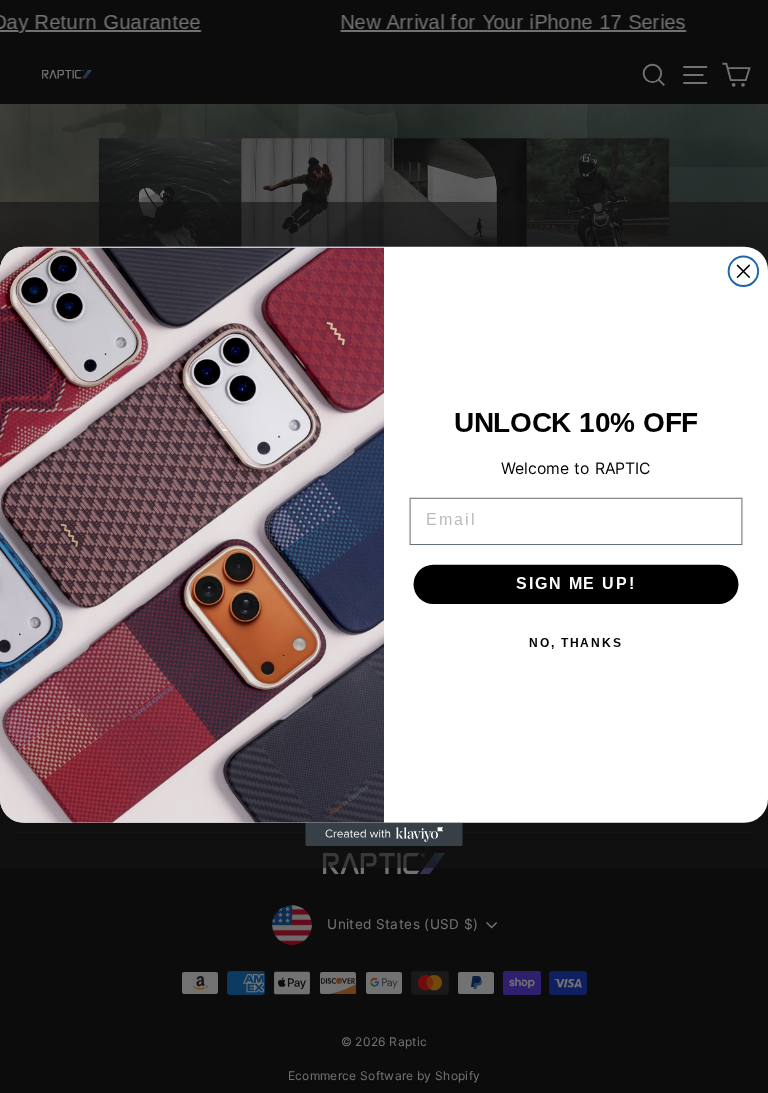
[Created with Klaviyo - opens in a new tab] (384, 835)
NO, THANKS (576, 643)
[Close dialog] (744, 271)
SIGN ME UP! (575, 583)
